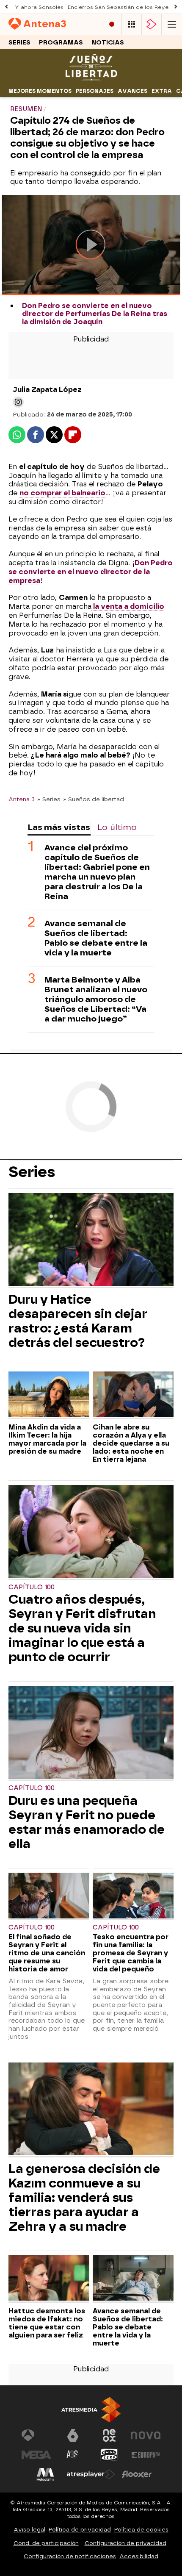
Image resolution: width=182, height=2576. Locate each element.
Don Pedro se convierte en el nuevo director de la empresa (91, 572)
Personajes (95, 91)
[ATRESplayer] (152, 24)
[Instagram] (18, 402)
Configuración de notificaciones (70, 2556)
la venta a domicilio (128, 607)
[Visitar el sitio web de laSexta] (73, 2435)
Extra (162, 91)
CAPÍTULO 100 (32, 1587)
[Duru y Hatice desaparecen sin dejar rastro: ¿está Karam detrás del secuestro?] (91, 1241)
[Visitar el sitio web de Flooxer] (137, 2474)
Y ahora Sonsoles (39, 7)
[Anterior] (6, 7)
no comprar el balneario (62, 493)
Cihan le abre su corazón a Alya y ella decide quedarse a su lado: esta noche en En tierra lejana (131, 1443)
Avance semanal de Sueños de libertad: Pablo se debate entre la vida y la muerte (96, 938)
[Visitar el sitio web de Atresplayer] (91, 2474)
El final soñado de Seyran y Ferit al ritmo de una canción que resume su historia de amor (47, 1953)
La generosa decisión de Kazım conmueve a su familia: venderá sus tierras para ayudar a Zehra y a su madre (84, 2198)
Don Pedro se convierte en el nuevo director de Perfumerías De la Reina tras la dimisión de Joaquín (95, 314)
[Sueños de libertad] (91, 79)
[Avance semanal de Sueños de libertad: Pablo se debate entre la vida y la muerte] (133, 2279)
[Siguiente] (176, 7)
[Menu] (172, 24)
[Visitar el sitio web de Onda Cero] (109, 2455)
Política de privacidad (80, 2530)
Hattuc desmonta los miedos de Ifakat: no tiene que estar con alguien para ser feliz (47, 2323)
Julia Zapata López (47, 390)
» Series (49, 799)
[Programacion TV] (132, 24)
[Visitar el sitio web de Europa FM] (146, 2455)
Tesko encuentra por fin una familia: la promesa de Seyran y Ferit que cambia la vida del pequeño (131, 1953)
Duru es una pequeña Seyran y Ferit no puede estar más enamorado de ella (87, 1822)
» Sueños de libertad (94, 799)
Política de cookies (141, 2530)
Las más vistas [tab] (59, 827)
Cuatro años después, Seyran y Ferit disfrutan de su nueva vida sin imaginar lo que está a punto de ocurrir (82, 1628)
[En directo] (112, 24)
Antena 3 (22, 799)
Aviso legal (29, 2530)
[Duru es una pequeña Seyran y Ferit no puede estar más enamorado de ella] (91, 1733)
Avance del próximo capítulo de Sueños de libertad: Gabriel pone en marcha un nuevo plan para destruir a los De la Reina (97, 872)
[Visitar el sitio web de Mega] (36, 2455)
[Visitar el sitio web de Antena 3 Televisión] (36, 2435)
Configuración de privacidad (125, 2543)
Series (19, 43)
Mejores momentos (40, 91)
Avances (132, 91)
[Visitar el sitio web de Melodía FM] (45, 2474)
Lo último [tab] (117, 827)
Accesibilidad (139, 2556)
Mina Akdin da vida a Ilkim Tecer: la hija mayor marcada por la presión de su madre (47, 1439)
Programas (61, 43)
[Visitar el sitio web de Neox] (109, 2435)
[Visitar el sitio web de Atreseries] (73, 2455)
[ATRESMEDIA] (91, 2410)
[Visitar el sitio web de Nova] (146, 2435)
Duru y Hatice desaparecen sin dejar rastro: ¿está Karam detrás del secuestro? (78, 1321)
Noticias (108, 43)
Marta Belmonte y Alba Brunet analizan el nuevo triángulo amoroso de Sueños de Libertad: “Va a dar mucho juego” (96, 999)
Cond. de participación (46, 2543)
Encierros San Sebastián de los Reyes (120, 7)
